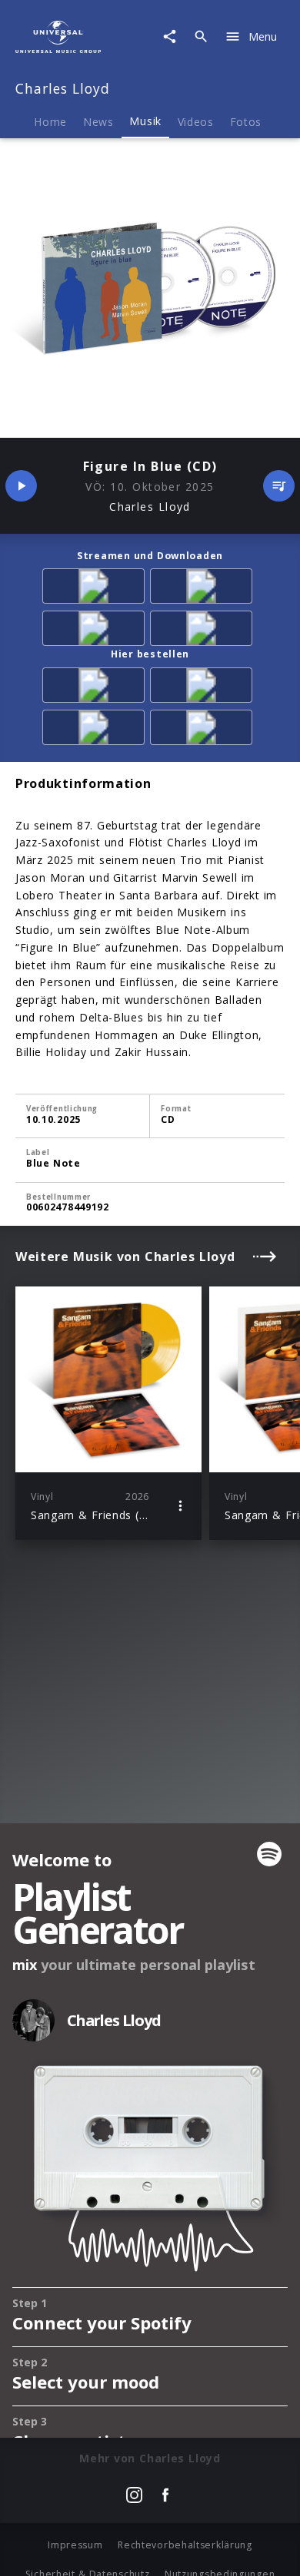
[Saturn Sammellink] (96, 730)
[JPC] (204, 688)
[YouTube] (204, 631)
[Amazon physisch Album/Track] (96, 688)
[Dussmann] (204, 730)
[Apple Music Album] (96, 589)
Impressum (75, 2545)
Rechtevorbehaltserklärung (185, 2545)
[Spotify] (204, 589)
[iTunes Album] (96, 631)
